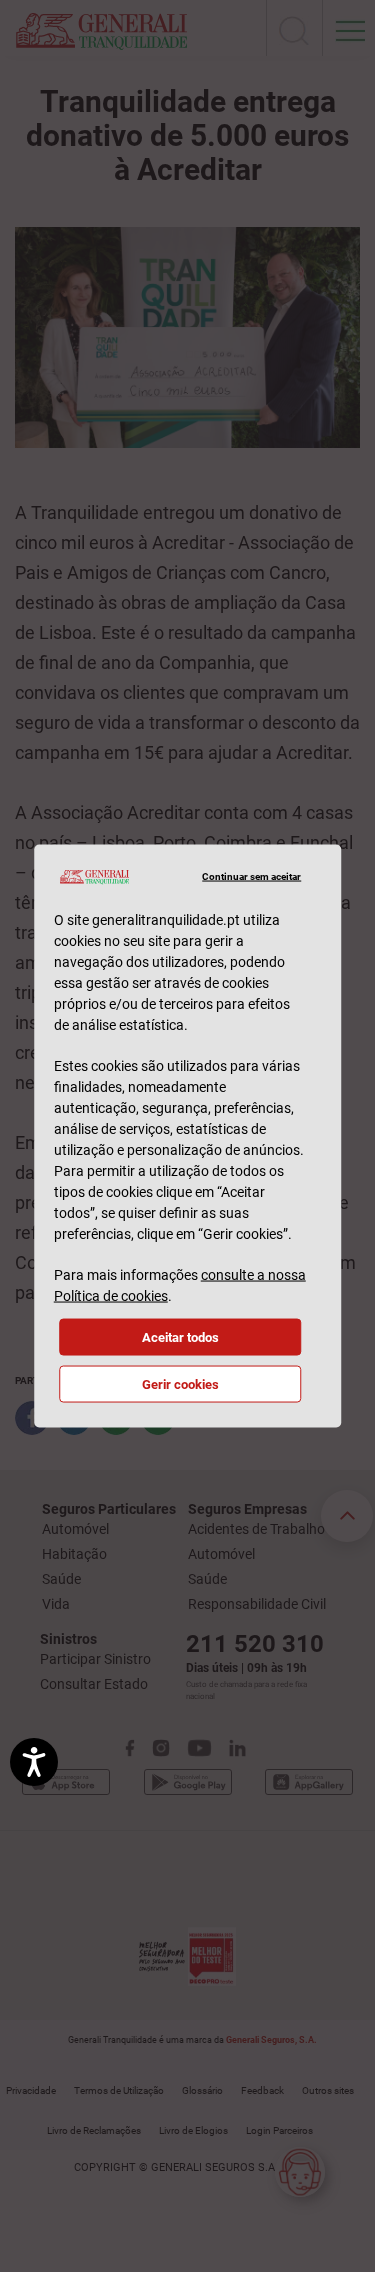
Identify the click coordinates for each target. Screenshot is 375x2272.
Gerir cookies (180, 1383)
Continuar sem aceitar (251, 876)
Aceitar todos (180, 1336)
